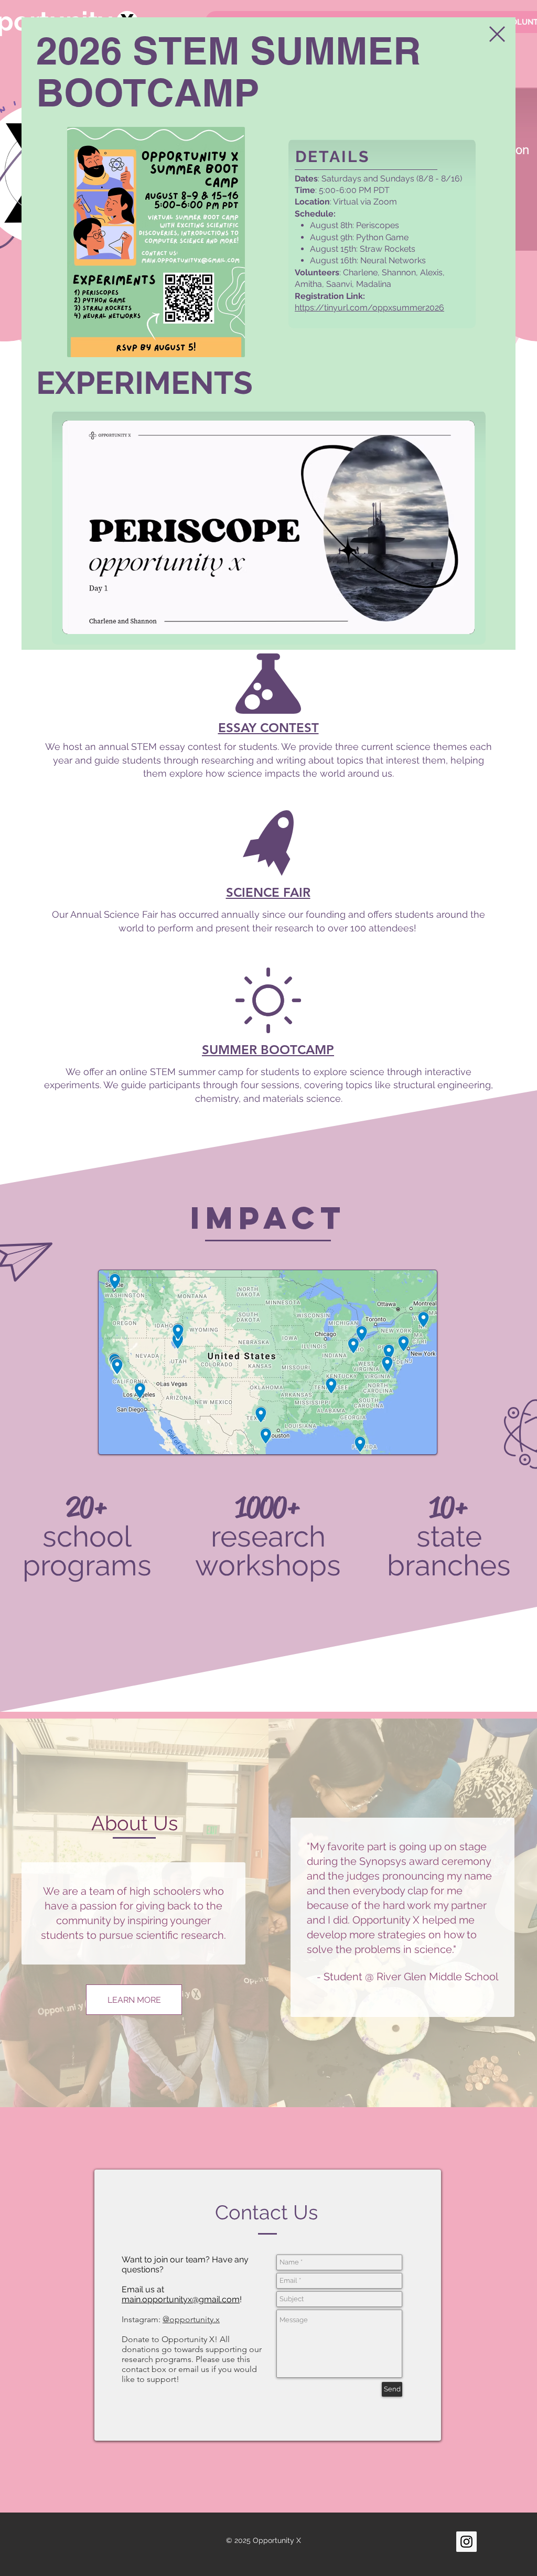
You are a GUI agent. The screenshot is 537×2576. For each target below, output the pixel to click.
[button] (497, 34)
